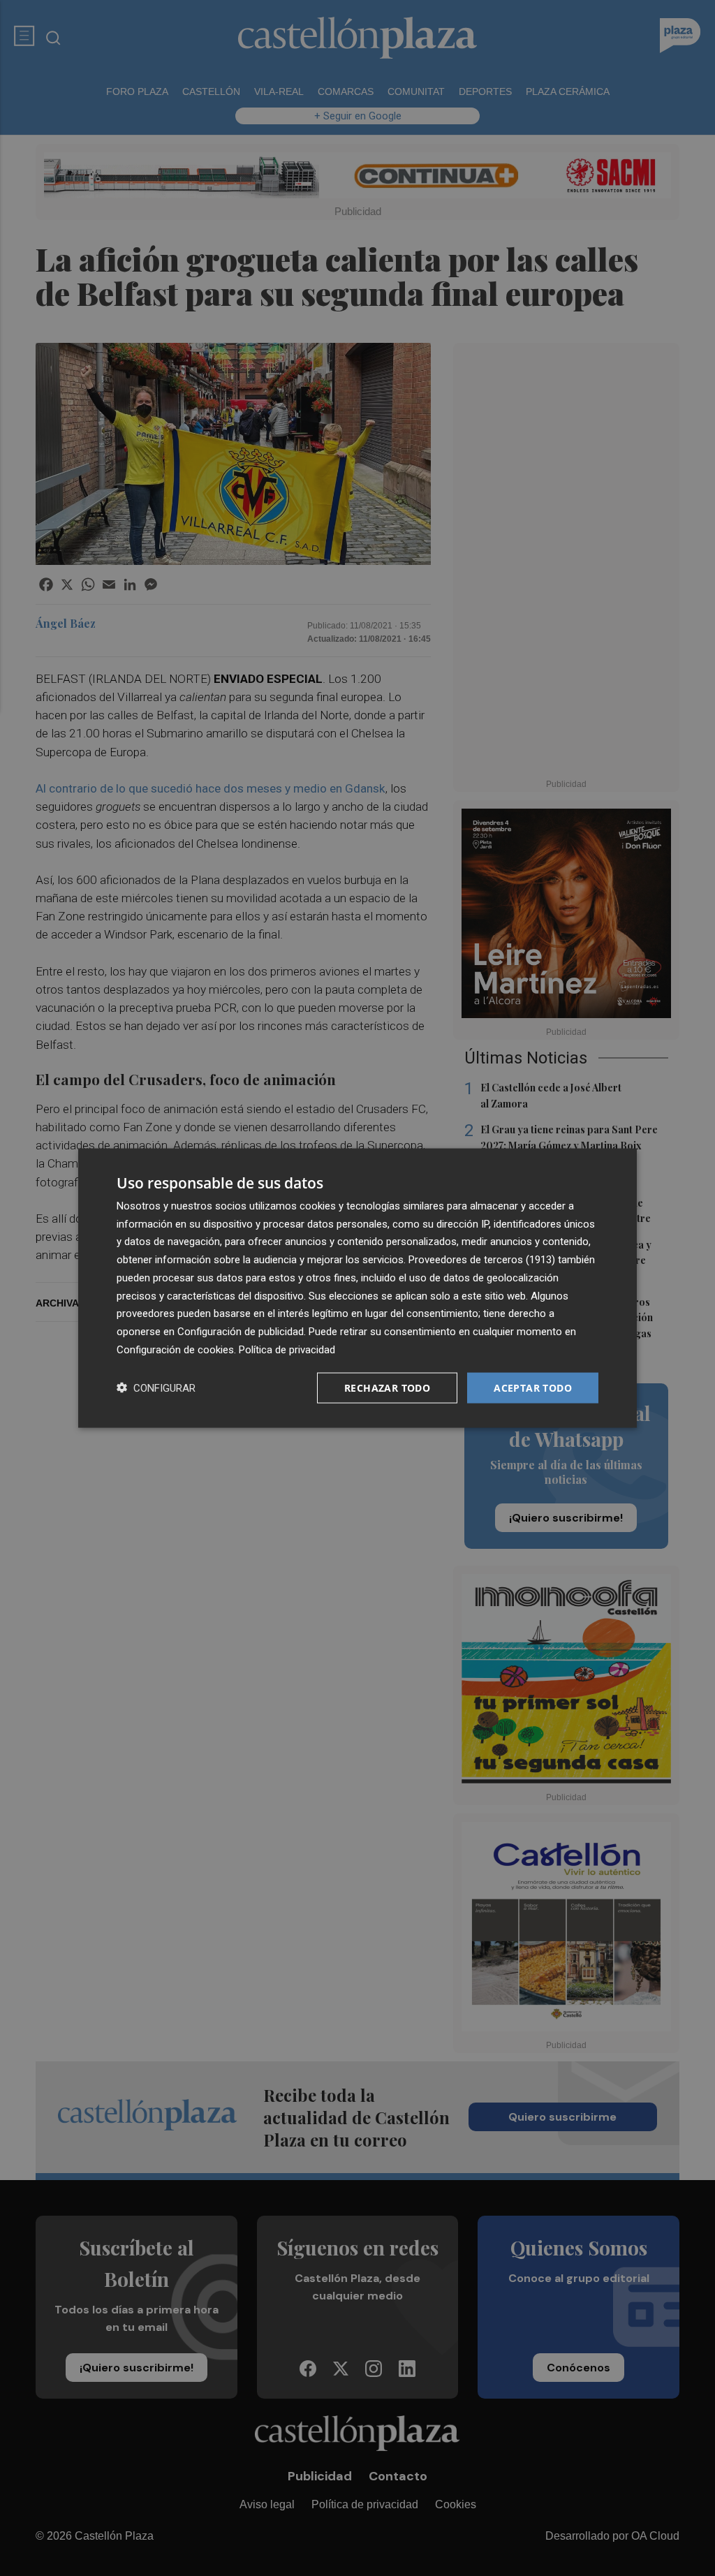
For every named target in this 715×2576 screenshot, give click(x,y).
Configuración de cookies (175, 1349)
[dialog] (357, 1288)
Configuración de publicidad (241, 1332)
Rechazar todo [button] (387, 1387)
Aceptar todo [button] (533, 1387)
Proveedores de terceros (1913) (482, 1260)
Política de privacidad (287, 1349)
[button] (156, 1388)
